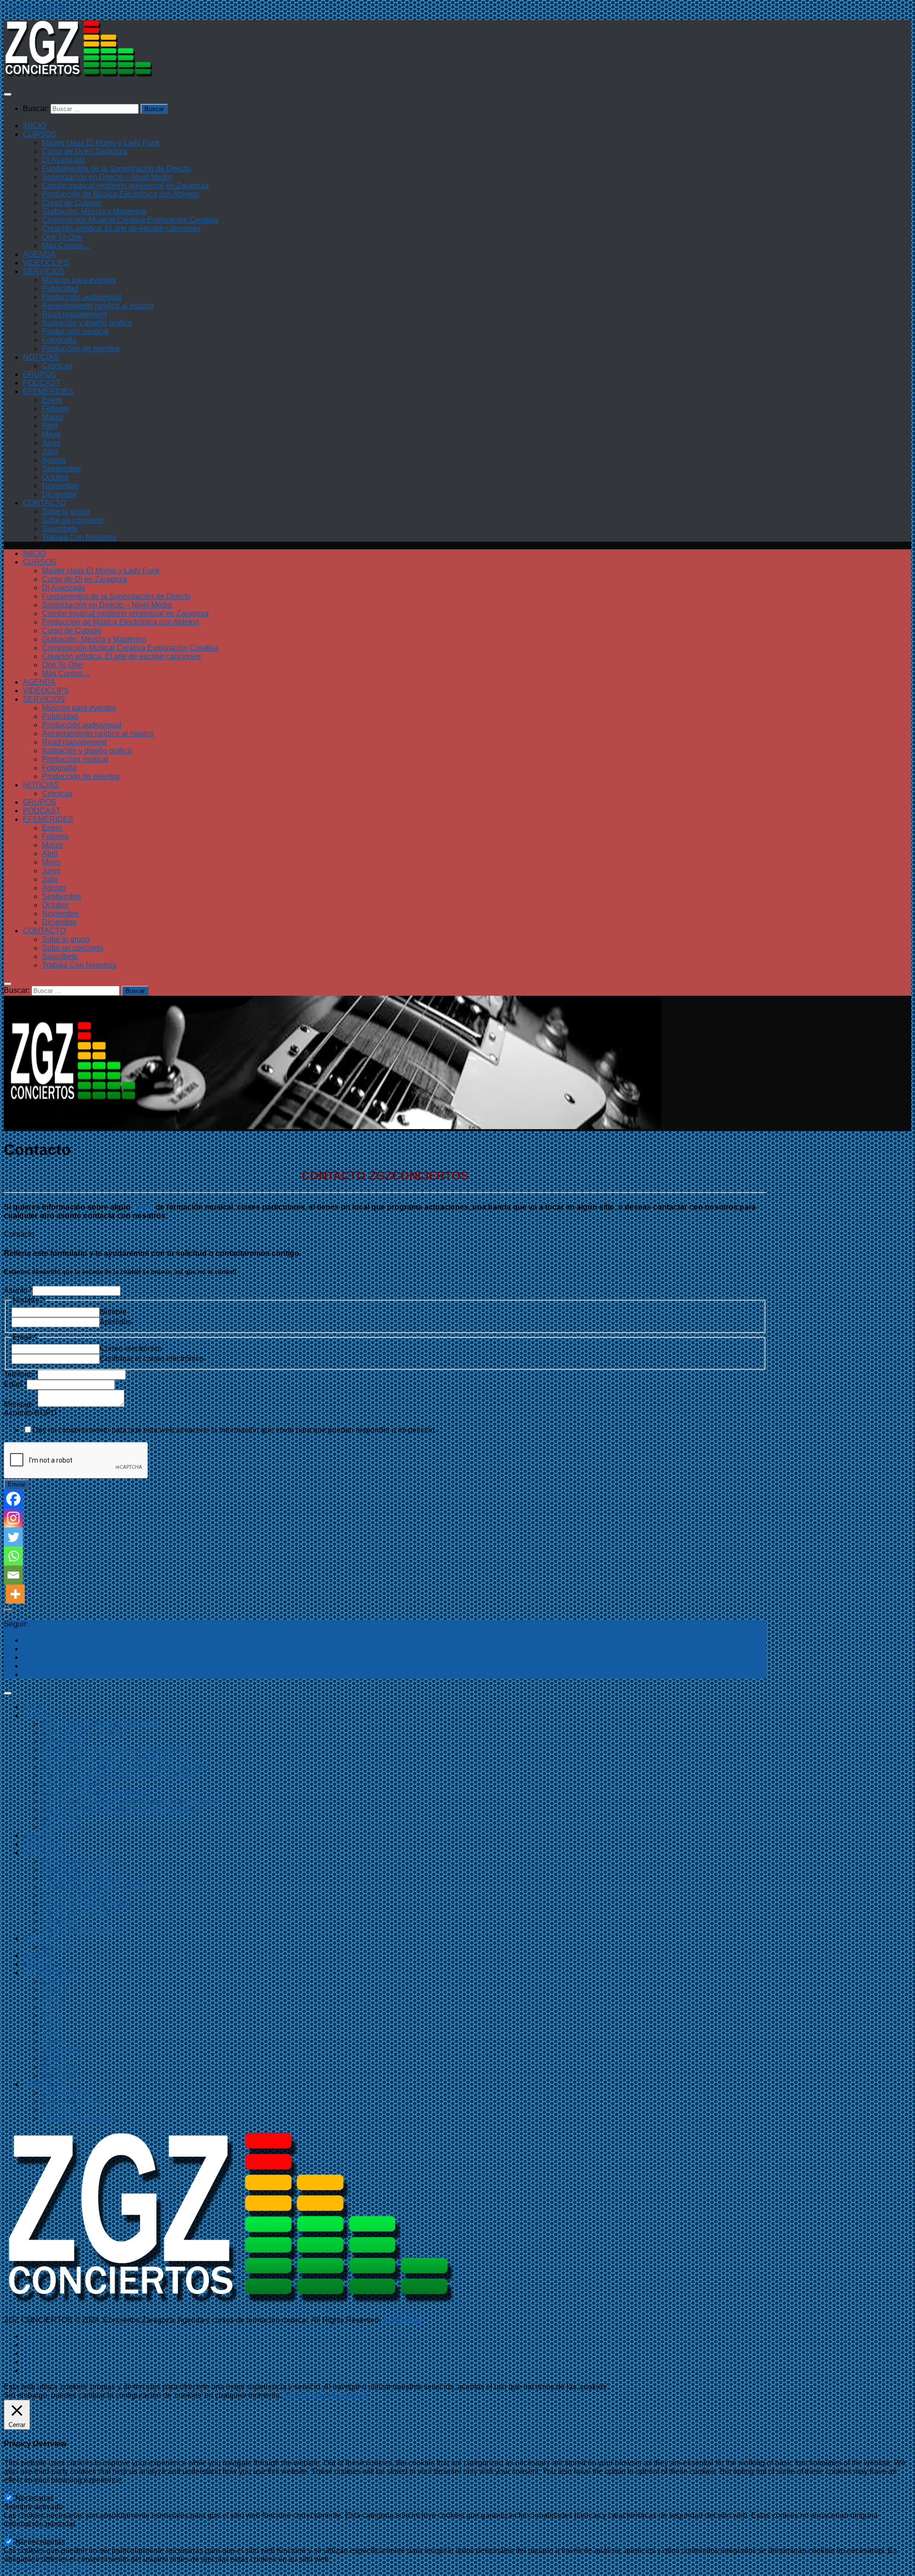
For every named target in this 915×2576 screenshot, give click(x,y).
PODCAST (42, 383)
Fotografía (59, 340)
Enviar (16, 1484)
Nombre (113, 1312)
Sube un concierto (73, 520)
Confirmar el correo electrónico (152, 1359)
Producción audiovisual (82, 297)
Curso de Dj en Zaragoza (85, 151)
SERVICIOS (44, 271)
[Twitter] (13, 1537)
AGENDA (39, 254)
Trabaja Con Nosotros (79, 537)
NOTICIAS (41, 357)
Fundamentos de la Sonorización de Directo (116, 168)
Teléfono (21, 1374)
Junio (51, 443)
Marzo (52, 417)
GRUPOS (40, 374)
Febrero (55, 409)
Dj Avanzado (64, 160)
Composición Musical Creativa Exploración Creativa (130, 220)
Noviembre (61, 486)
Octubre (55, 477)
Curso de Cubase (72, 203)
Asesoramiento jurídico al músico (98, 306)
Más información (340, 2395)
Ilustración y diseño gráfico (87, 323)
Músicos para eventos (79, 280)
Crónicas (57, 366)
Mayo (51, 434)
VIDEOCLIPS (46, 263)
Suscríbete (60, 529)
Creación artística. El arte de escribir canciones (121, 228)
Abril (50, 426)
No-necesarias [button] (29, 2532)
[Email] (13, 1575)
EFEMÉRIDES (48, 391)
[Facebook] (13, 1499)
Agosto (54, 460)
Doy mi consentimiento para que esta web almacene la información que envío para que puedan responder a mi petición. (234, 1430)
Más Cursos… (66, 246)
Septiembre (61, 469)
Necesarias (35, 2498)
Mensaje (21, 1404)
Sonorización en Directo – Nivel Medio (107, 177)
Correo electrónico (131, 1349)
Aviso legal (402, 2320)
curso (144, 1207)
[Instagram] (13, 1518)
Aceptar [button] (297, 2395)
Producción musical (75, 331)
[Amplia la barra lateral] (8, 1610)
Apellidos (116, 1322)
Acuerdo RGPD (33, 1413)
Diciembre (59, 494)
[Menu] (8, 94)
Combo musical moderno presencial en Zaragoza (125, 186)
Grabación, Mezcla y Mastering (94, 211)
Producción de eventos (81, 349)
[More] (15, 1594)
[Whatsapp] (13, 1556)
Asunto (18, 1290)
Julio (50, 451)
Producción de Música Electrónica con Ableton (121, 194)
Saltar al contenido (36, 8)
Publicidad (60, 288)
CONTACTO (44, 503)
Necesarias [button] (23, 2489)
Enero (52, 400)
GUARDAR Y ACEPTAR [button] (46, 2568)
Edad (15, 1384)
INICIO (34, 126)
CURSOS (40, 134)
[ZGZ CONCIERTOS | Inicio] (79, 76)
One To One (62, 237)
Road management (74, 314)
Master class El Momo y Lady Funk (101, 143)
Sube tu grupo (66, 511)
